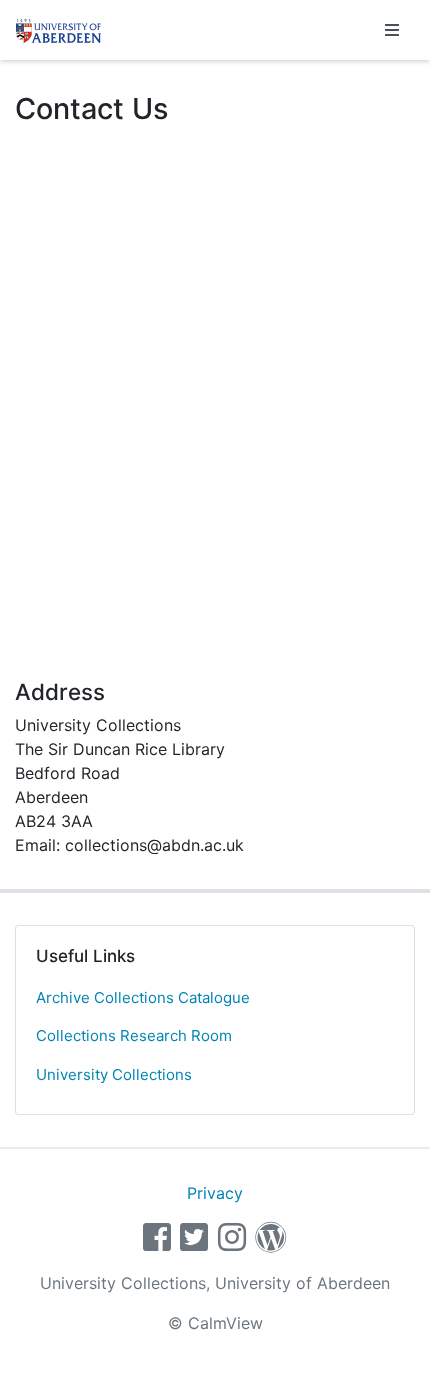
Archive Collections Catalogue (143, 997)
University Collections (114, 1074)
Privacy (215, 1193)
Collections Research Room (134, 1035)
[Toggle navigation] (392, 30)
